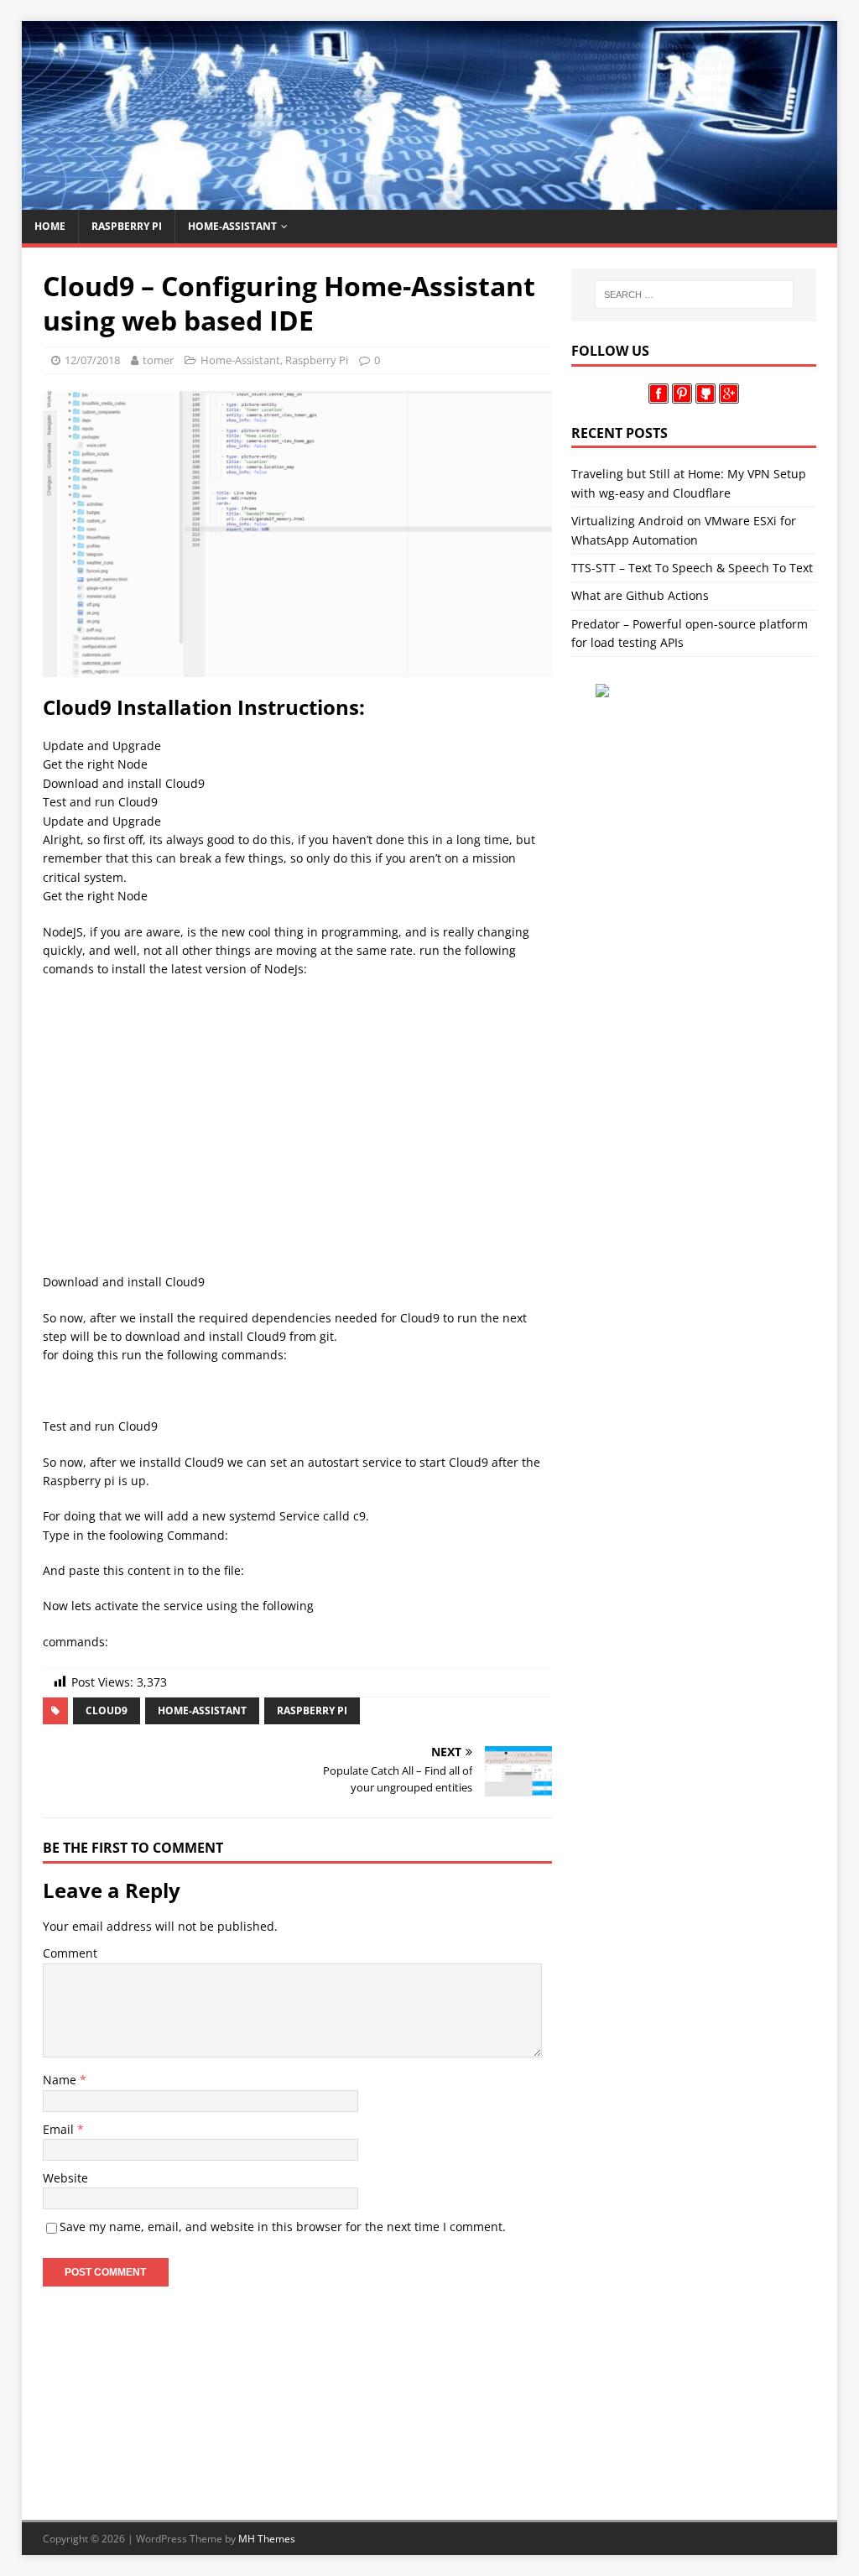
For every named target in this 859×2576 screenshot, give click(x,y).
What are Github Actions (640, 595)
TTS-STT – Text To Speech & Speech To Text (692, 568)
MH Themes (267, 2539)
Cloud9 (107, 1710)
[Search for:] (694, 295)
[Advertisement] (297, 1113)
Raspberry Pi (127, 226)
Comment (70, 1953)
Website (65, 2178)
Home (50, 226)
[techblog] (430, 200)
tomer (158, 360)
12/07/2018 (92, 360)
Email (60, 2129)
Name (61, 2080)
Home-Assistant (232, 226)
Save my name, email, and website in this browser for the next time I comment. (283, 2227)
